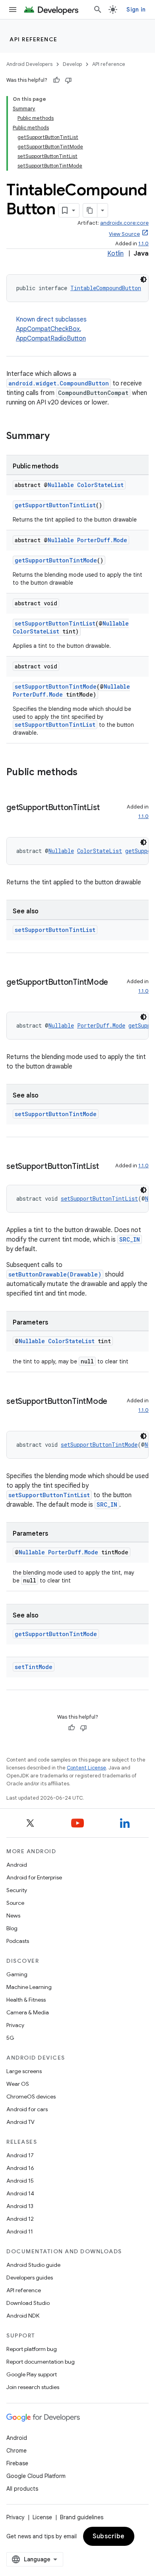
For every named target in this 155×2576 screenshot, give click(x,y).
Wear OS (18, 2084)
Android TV (20, 2122)
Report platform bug (32, 2349)
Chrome (16, 2451)
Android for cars (27, 2109)
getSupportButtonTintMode (56, 560)
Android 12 (20, 2219)
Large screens (24, 2071)
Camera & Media (28, 2012)
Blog (12, 1928)
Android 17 (20, 2155)
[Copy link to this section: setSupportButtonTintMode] (14, 1413)
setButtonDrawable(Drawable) (55, 1274)
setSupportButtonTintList (55, 623)
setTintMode (34, 1667)
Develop (72, 64)
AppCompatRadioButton (51, 339)
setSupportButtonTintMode (56, 686)
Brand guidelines (82, 2517)
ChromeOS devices (31, 2097)
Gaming (17, 1974)
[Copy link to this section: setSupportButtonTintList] (107, 1167)
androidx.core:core (124, 223)
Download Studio (28, 2303)
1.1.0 (143, 244)
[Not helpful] (68, 80)
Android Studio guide (33, 2265)
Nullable (61, 485)
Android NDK (23, 2316)
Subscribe (109, 2536)
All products (22, 2489)
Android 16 (20, 2168)
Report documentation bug (41, 2362)
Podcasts (18, 1941)
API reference (34, 39)
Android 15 (20, 2181)
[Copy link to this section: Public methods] (85, 773)
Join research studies (33, 2387)
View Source (124, 234)
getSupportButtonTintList (55, 505)
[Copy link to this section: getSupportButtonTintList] (14, 819)
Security (17, 1890)
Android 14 (20, 2193)
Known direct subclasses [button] (51, 329)
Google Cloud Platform (36, 2476)
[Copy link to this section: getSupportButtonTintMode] (14, 994)
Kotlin (115, 254)
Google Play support (32, 2374)
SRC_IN (130, 1239)
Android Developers (29, 64)
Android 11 (20, 2231)
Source (15, 1903)
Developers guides (30, 2278)
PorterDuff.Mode (102, 540)
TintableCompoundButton (106, 288)
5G (10, 2038)
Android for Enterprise (34, 1877)
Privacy (15, 2025)
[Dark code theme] (143, 279)
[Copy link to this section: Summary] (58, 437)
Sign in (136, 10)
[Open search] (98, 10)
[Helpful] (56, 80)
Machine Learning (29, 1987)
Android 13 (20, 2206)
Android (17, 1865)
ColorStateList (100, 485)
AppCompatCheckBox (48, 329)
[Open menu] (13, 10)
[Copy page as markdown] (90, 210)
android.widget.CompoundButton (59, 383)
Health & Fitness (26, 2000)
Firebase (17, 2463)
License (42, 2517)
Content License (86, 1768)
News (13, 1916)
